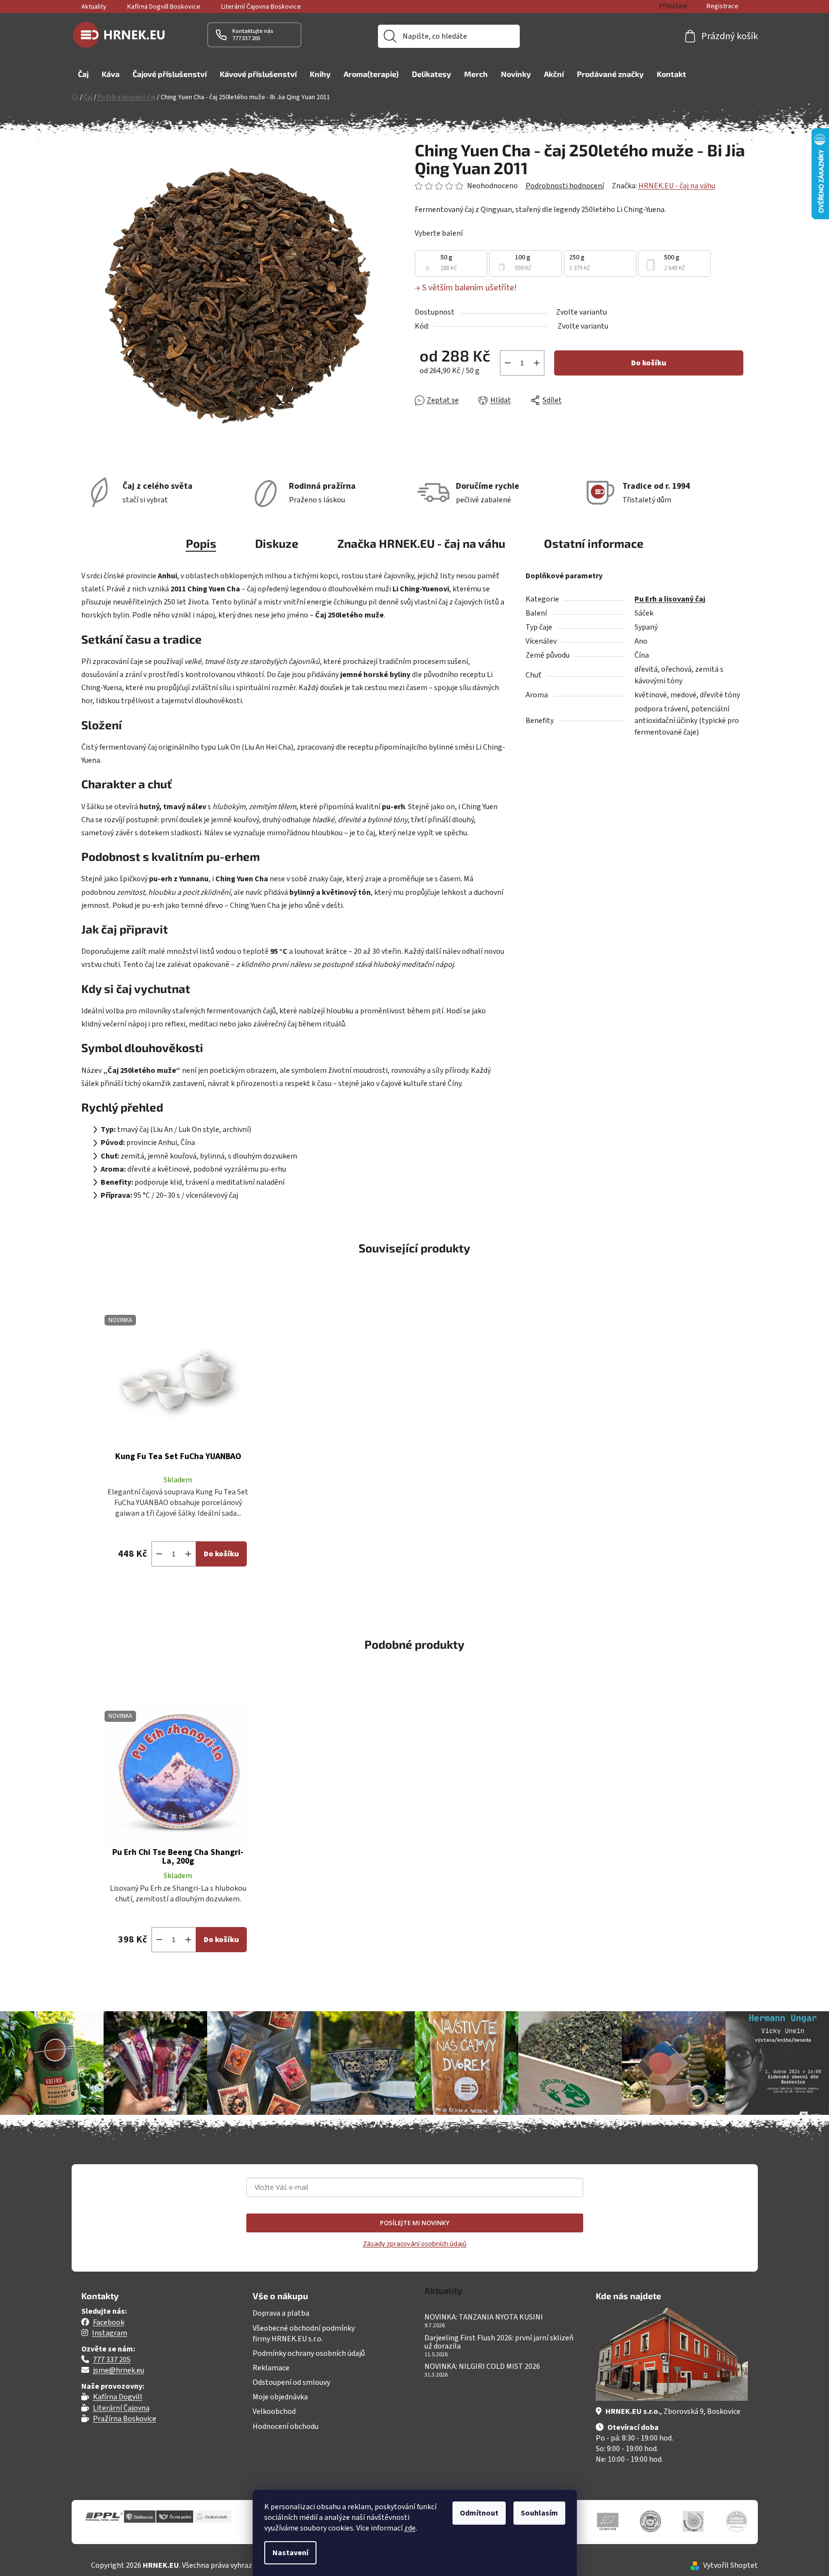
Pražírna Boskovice (125, 2419)
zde (410, 2528)
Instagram (110, 2333)
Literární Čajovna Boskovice (261, 7)
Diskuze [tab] (277, 543)
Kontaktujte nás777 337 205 (253, 35)
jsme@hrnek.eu (119, 2370)
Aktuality (94, 7)
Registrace (723, 6)
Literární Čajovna (121, 2408)
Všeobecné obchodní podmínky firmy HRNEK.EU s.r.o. (304, 2334)
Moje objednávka (280, 2397)
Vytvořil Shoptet (731, 2565)
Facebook (109, 2322)
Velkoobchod (274, 2411)
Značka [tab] (421, 543)
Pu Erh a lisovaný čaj (670, 599)
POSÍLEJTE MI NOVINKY (415, 2223)
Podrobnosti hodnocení (565, 186)
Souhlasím (539, 2513)
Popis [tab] (201, 543)
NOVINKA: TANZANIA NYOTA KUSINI (484, 2318)
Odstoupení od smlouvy (291, 2382)
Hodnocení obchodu (286, 2426)
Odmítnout (479, 2513)
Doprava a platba (281, 2313)
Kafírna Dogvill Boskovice (164, 7)
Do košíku (649, 363)
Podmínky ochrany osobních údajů (309, 2353)
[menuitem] (83, 74)
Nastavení (290, 2553)
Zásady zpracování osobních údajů (415, 2244)
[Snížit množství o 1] (508, 363)
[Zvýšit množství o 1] (537, 363)
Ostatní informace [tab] (594, 543)
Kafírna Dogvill (118, 2397)
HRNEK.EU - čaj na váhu (677, 186)
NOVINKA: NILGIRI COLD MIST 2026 (482, 2367)
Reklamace (271, 2368)
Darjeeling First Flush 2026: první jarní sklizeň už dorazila (499, 2343)
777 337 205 (112, 2360)
